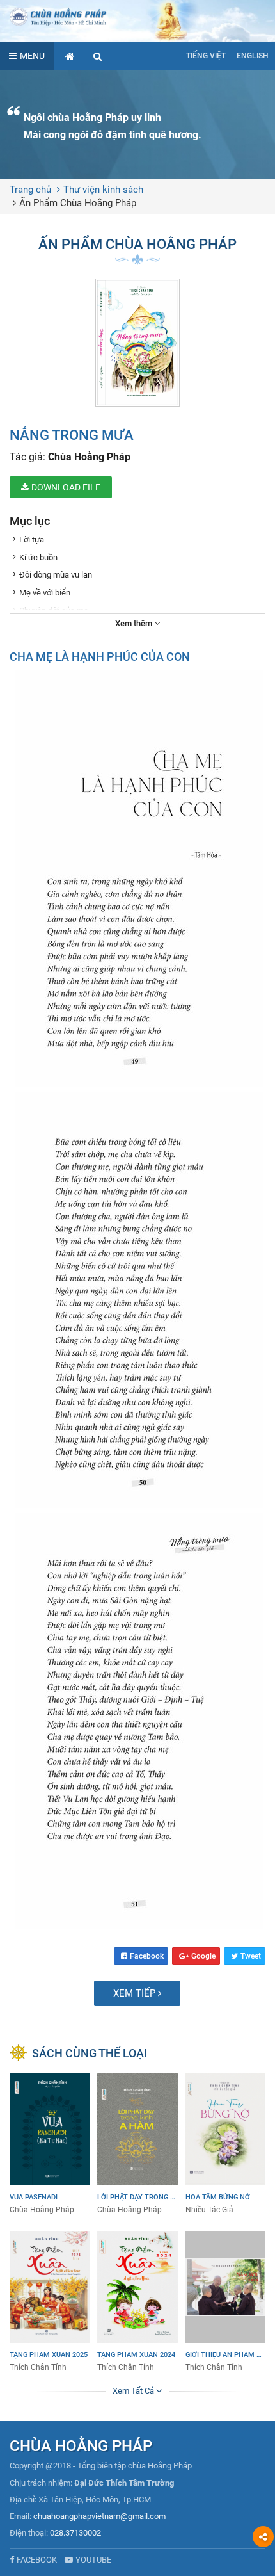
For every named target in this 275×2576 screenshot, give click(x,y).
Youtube (93, 2560)
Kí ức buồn (38, 557)
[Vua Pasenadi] (50, 2144)
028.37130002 (75, 2533)
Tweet (251, 1956)
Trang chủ (30, 190)
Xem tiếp (136, 1993)
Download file (65, 487)
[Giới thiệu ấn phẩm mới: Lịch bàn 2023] (225, 2302)
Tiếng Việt (206, 56)
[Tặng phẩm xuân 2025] (50, 2302)
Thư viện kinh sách (103, 190)
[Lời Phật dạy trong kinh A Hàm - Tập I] (137, 2144)
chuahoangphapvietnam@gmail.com (99, 2516)
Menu (32, 56)
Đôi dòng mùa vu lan (56, 575)
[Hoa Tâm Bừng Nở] (225, 2144)
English (253, 56)
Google (203, 1956)
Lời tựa (32, 539)
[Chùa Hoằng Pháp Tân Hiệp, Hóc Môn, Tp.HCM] (137, 16)
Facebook (147, 1956)
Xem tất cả (134, 2391)
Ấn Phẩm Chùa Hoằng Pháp (78, 203)
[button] (98, 56)
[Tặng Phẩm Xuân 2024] (137, 2302)
